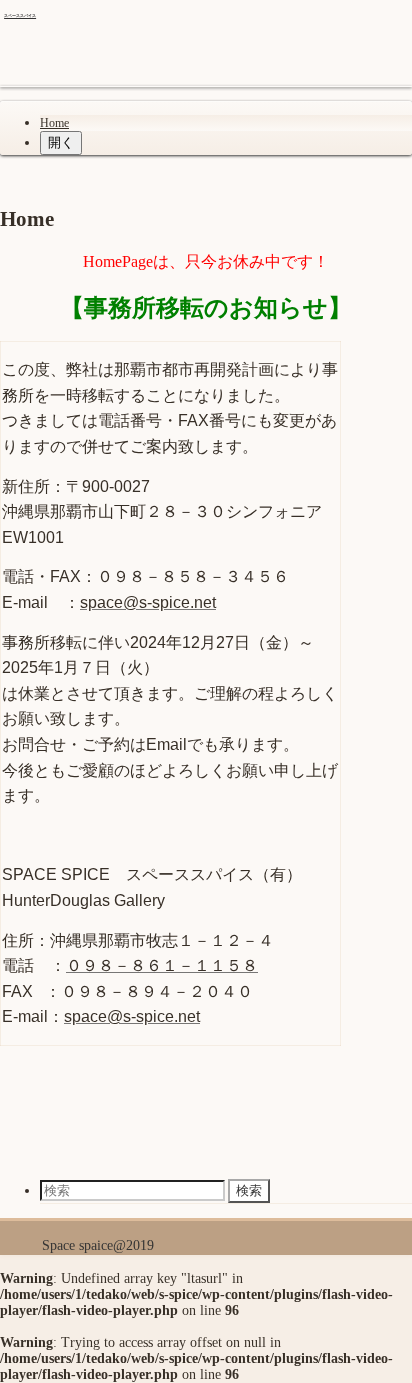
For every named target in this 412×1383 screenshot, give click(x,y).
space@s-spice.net (148, 602)
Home (54, 123)
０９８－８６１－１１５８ (162, 965)
